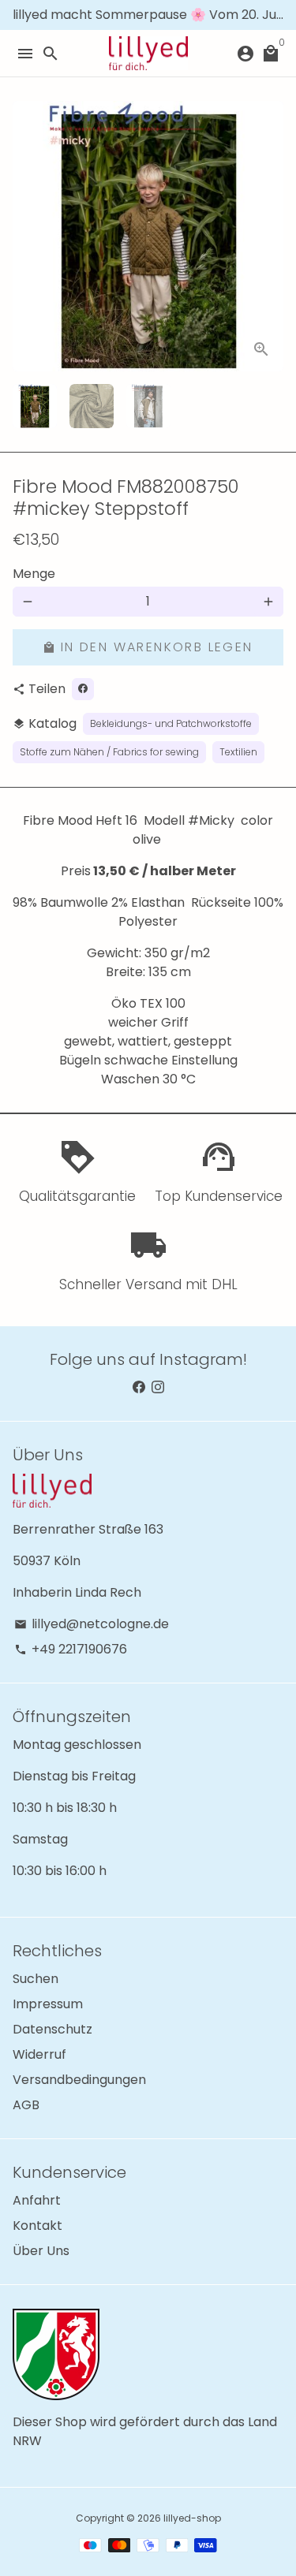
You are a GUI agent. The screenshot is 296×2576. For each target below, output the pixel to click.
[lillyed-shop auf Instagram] (158, 1387)
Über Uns (41, 2251)
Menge (34, 574)
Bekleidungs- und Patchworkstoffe (171, 723)
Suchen (36, 1979)
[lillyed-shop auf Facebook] (139, 1387)
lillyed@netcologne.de (92, 1624)
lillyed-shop (192, 2518)
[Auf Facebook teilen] (83, 689)
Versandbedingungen (79, 2080)
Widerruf (39, 2054)
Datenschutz (52, 2029)
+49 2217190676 (71, 1649)
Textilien (238, 752)
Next (268, 237)
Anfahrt (37, 2200)
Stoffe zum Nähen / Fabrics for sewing (109, 752)
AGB (26, 2105)
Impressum (48, 2004)
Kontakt (37, 2226)
